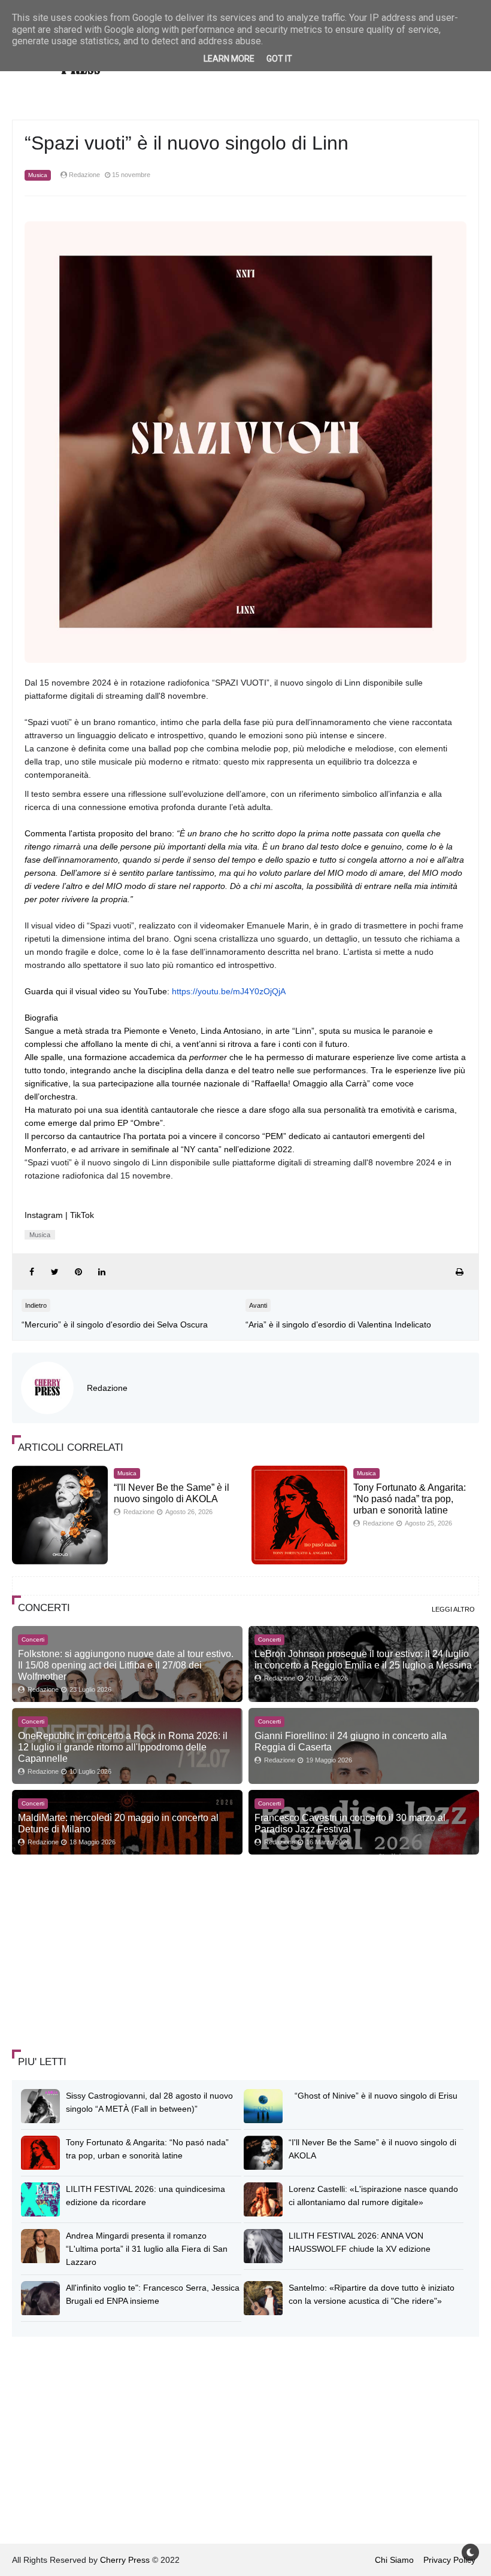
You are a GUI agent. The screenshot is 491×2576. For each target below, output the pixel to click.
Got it (279, 59)
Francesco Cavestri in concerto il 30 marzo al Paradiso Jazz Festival (350, 1823)
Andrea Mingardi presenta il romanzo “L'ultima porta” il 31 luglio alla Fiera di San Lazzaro (147, 2249)
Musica (38, 175)
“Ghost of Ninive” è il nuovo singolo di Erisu (376, 2096)
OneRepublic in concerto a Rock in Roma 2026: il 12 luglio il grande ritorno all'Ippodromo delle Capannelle (123, 1747)
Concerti (33, 1639)
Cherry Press (125, 2560)
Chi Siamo (394, 2560)
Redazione (107, 1388)
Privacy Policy (449, 2560)
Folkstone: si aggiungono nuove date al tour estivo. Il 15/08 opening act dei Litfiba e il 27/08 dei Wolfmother (126, 1665)
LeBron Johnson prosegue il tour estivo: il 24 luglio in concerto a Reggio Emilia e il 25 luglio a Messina (363, 1659)
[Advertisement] (102, 1953)
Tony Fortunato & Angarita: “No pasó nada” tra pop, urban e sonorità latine (410, 1499)
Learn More (229, 59)
